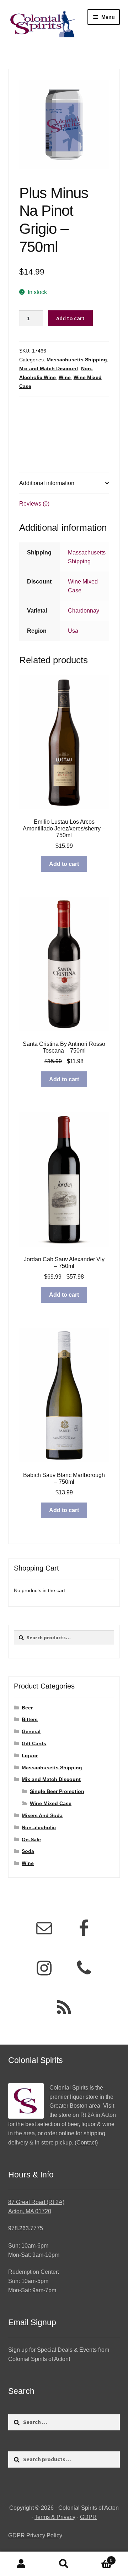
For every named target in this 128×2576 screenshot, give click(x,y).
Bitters (30, 1719)
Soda (28, 1851)
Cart (99, 2558)
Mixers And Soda (42, 1815)
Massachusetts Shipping (77, 360)
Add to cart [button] (64, 864)
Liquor (30, 1755)
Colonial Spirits (69, 2088)
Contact (86, 2143)
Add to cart (70, 318)
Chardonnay (84, 611)
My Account (21, 2564)
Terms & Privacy (55, 2517)
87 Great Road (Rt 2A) (36, 2202)
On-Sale (31, 1839)
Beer (27, 1708)
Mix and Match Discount (49, 368)
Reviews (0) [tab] (34, 504)
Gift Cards (34, 1743)
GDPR (88, 2517)
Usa (73, 631)
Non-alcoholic (39, 1827)
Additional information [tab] (47, 483)
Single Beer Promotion (57, 1791)
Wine (65, 377)
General (31, 1731)
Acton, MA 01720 (30, 2211)
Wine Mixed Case (51, 1803)
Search (64, 2564)
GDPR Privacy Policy (35, 2535)
